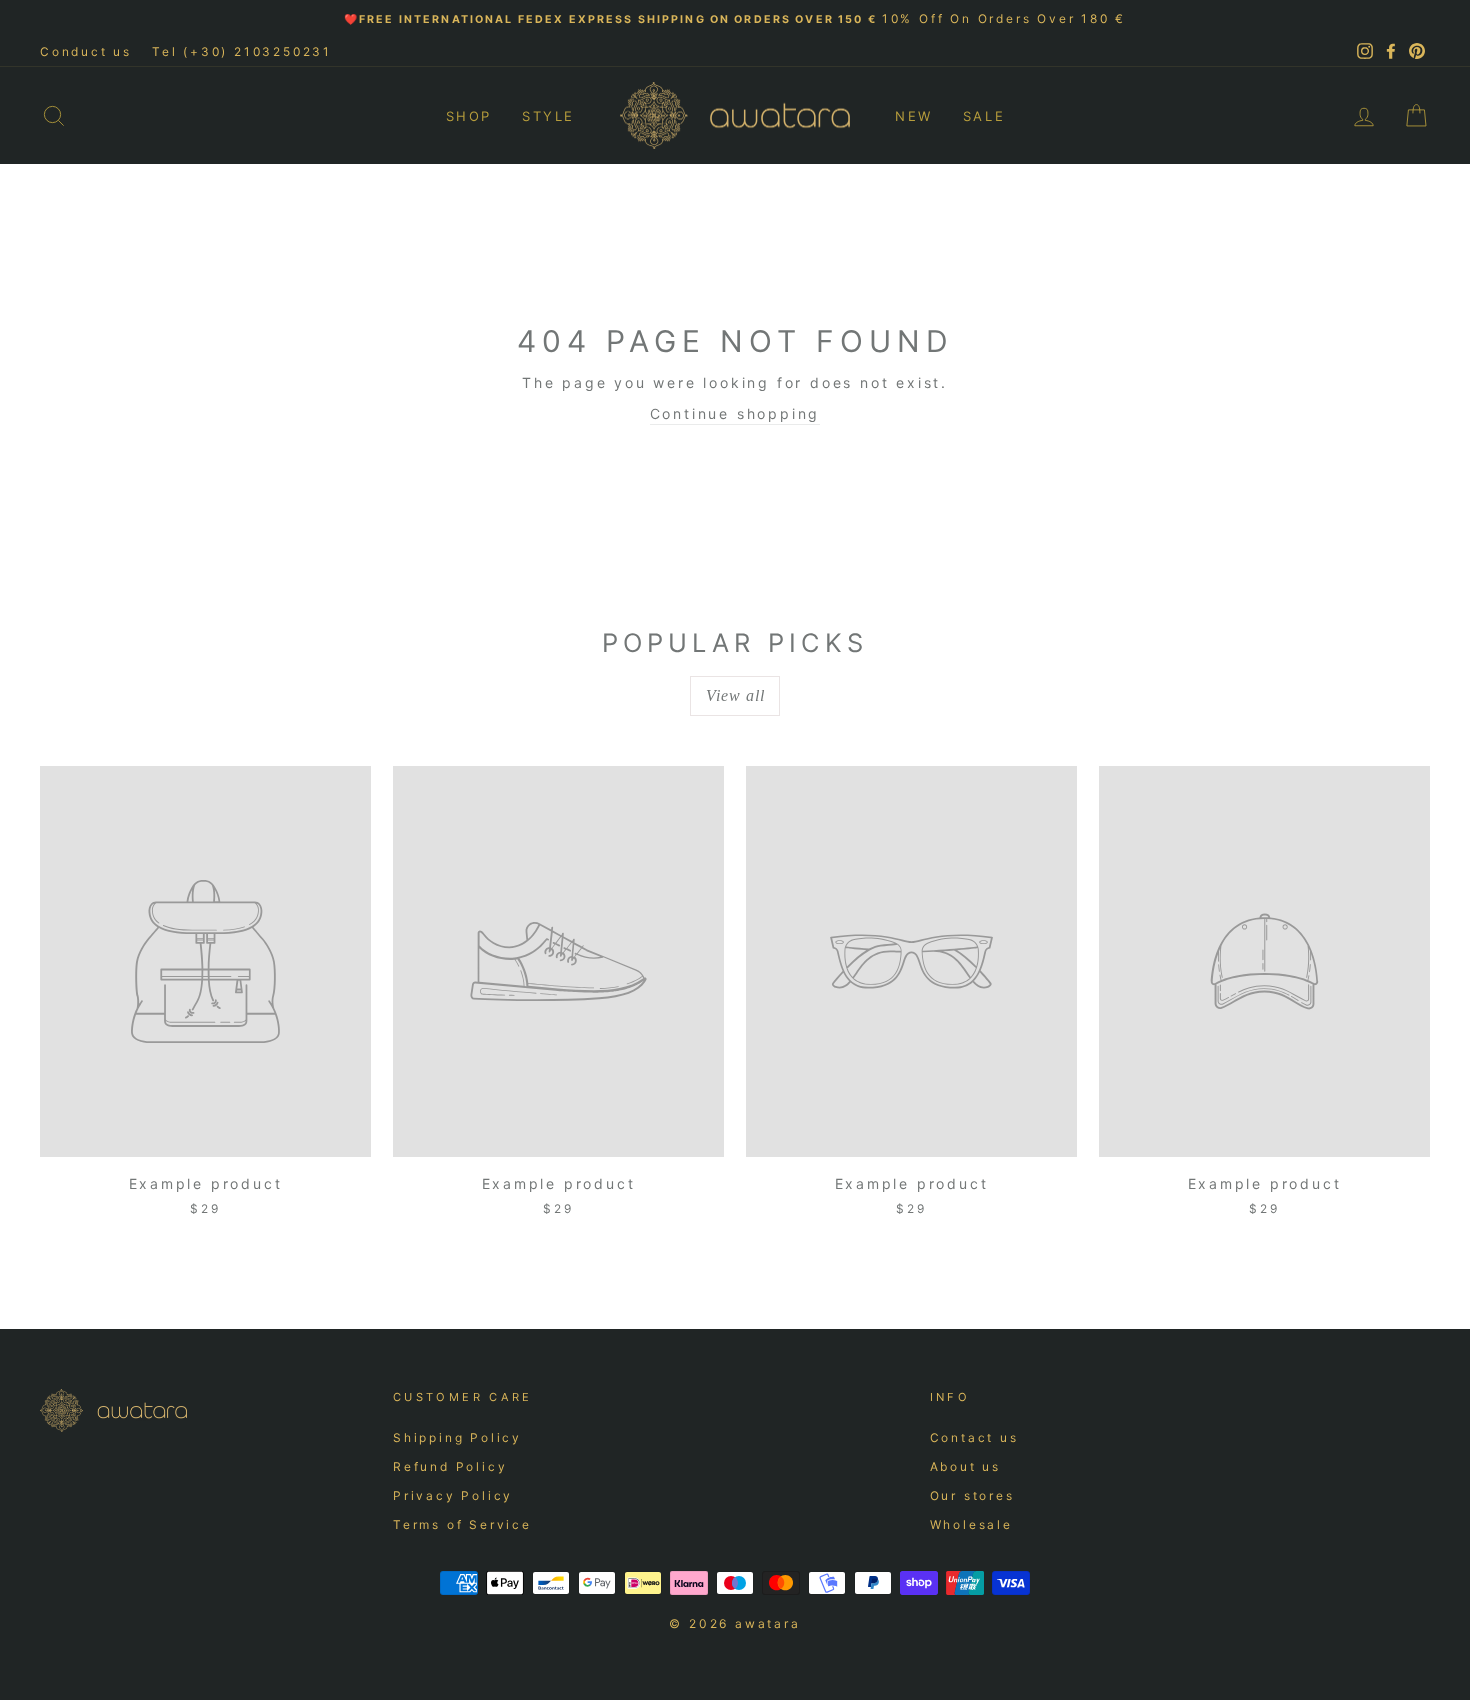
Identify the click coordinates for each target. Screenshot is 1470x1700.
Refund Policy (450, 1466)
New (914, 116)
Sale (984, 116)
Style (548, 116)
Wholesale (971, 1524)
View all (735, 695)
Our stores (972, 1495)
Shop (469, 116)
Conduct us (86, 51)
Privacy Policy (453, 1495)
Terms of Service (462, 1524)
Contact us (974, 1437)
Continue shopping (735, 413)
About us (965, 1466)
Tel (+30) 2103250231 (242, 51)
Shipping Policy (457, 1437)
